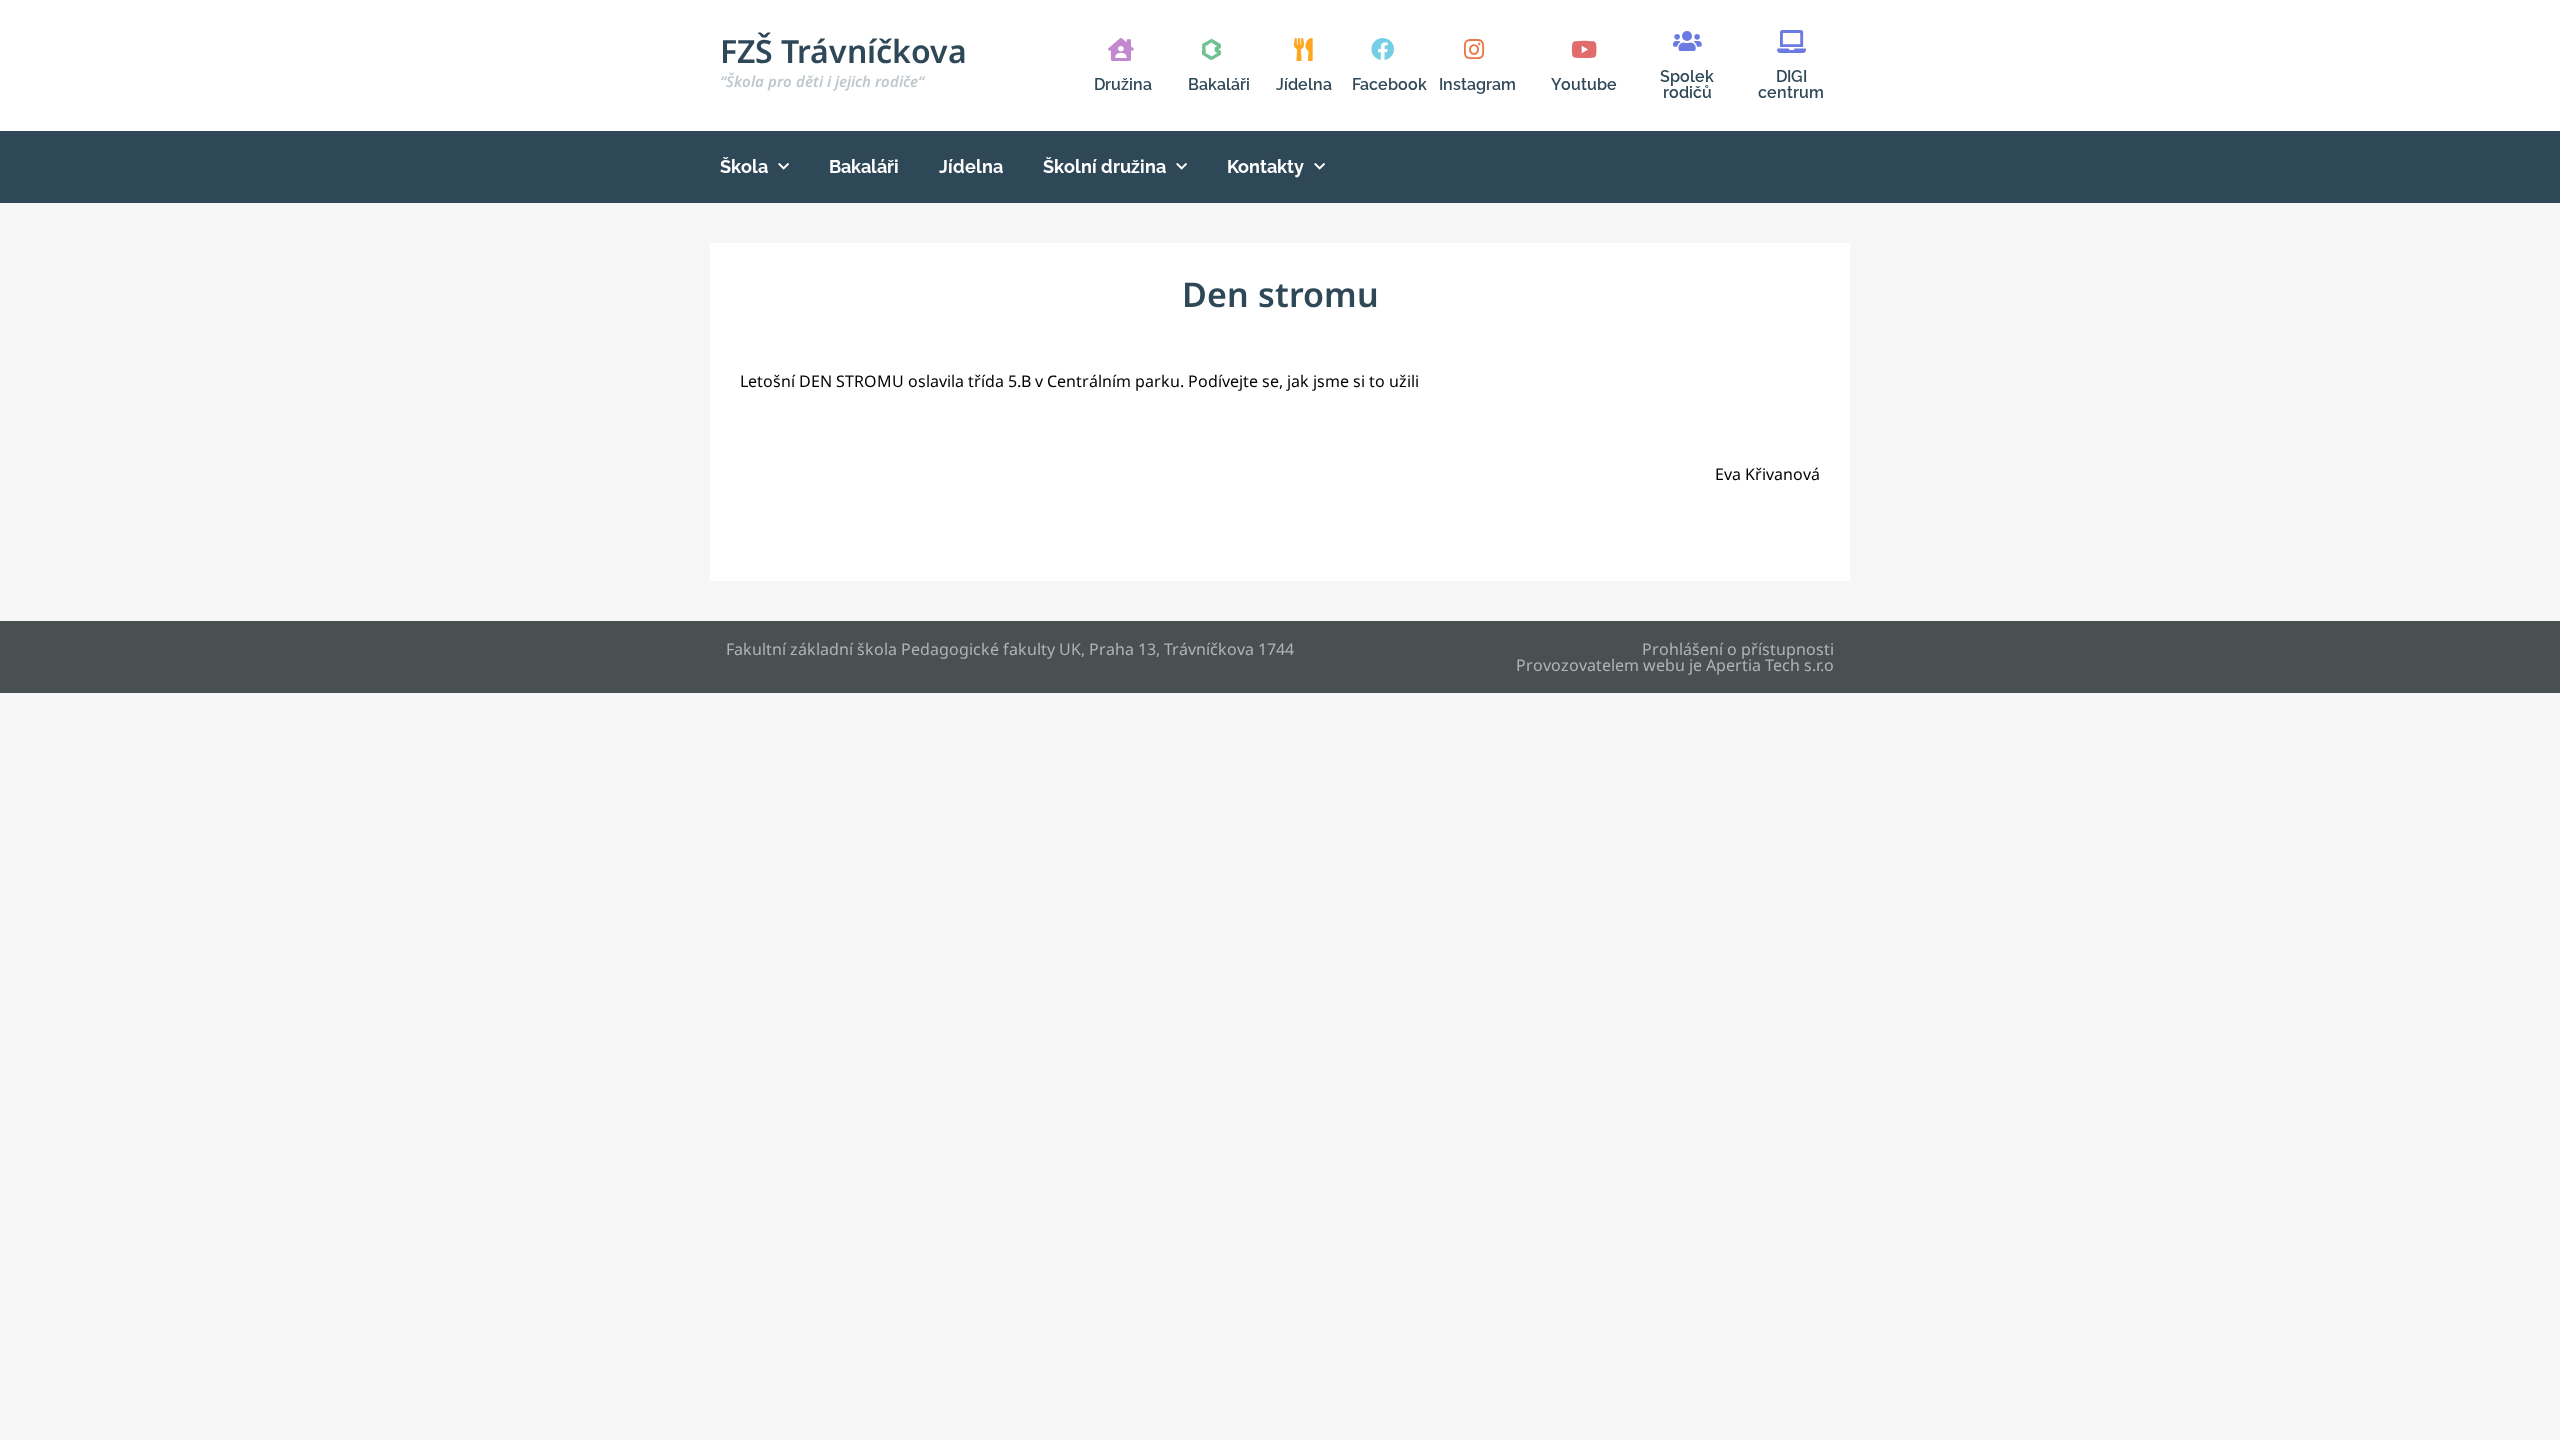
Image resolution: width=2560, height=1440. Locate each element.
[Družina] (1120, 49)
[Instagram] (1473, 49)
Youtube (1584, 84)
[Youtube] (1583, 49)
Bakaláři (1219, 84)
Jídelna (1304, 84)
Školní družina (1104, 166)
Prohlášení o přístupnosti (1738, 649)
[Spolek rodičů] (1687, 41)
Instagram (1477, 84)
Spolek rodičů (1687, 84)
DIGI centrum (1791, 84)
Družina (1123, 84)
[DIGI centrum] (1791, 41)
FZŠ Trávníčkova (843, 60)
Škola (744, 166)
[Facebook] (1382, 49)
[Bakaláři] (1211, 49)
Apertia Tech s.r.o (1770, 665)
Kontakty (1265, 166)
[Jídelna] (1303, 49)
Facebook (1389, 84)
